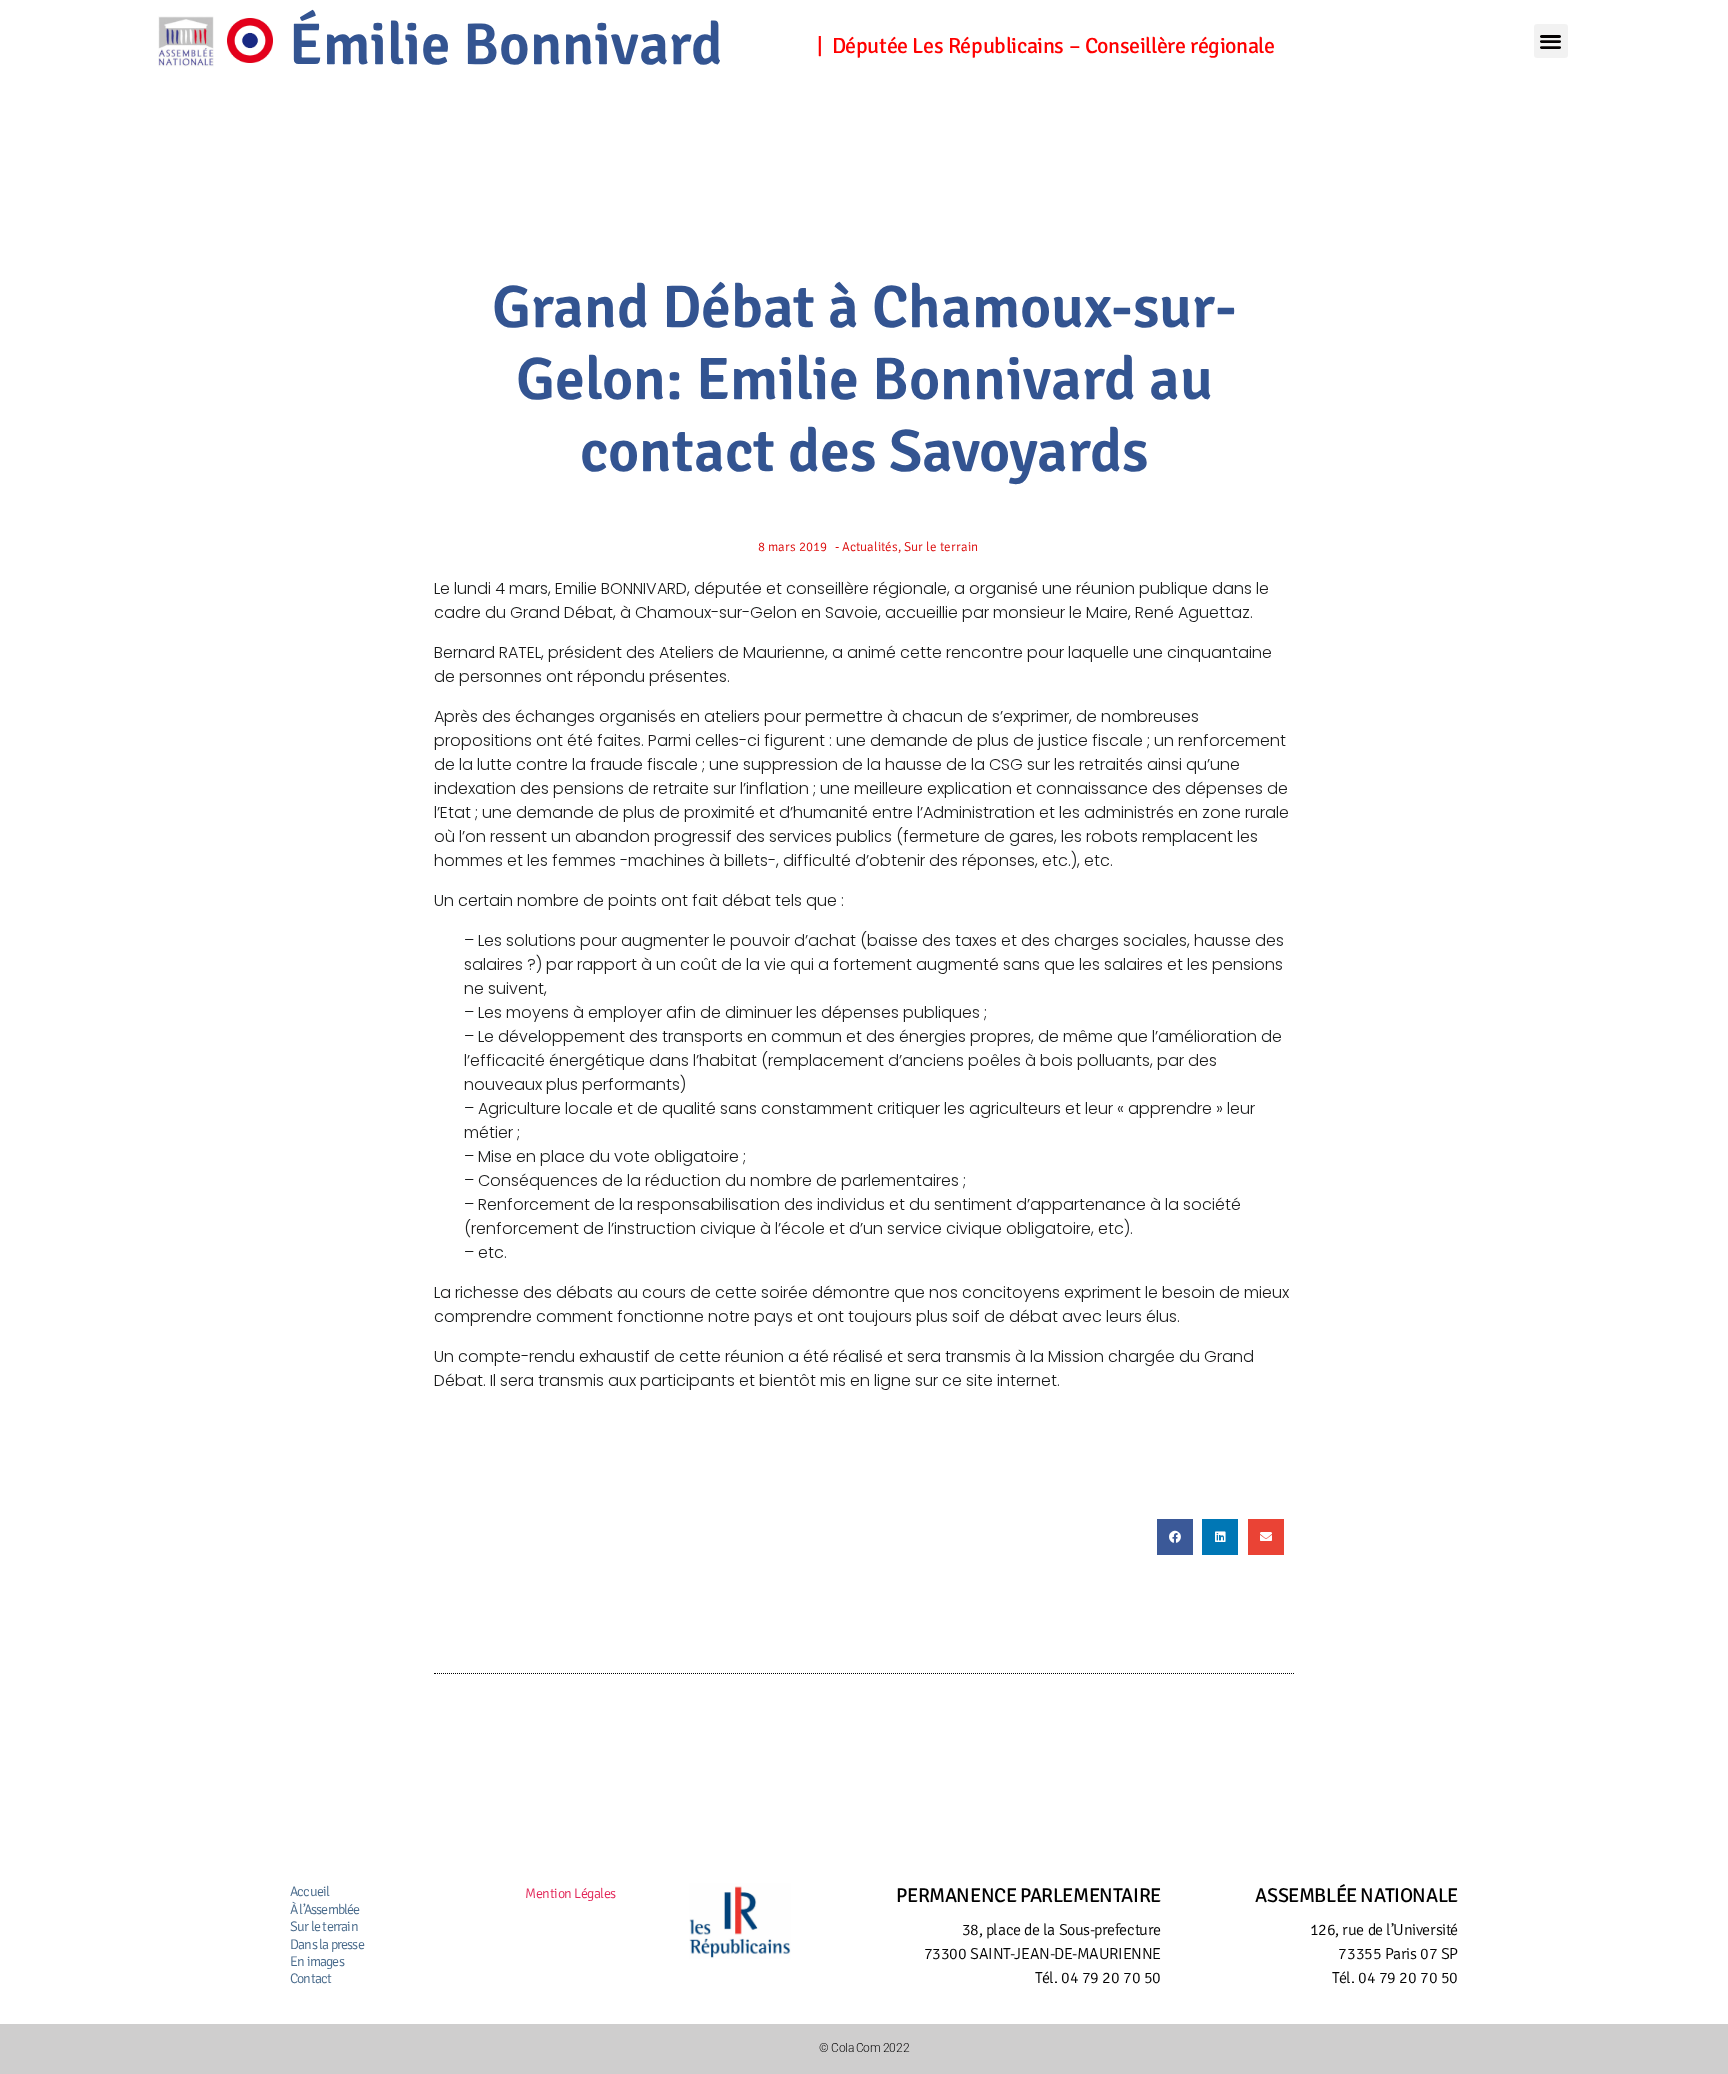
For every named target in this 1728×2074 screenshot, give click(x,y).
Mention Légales (570, 1893)
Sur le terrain (324, 1926)
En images (317, 1961)
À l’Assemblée (325, 1909)
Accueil (309, 1891)
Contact (310, 1978)
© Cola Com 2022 (864, 2048)
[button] (1551, 41)
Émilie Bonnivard (506, 45)
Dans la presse (327, 1944)
